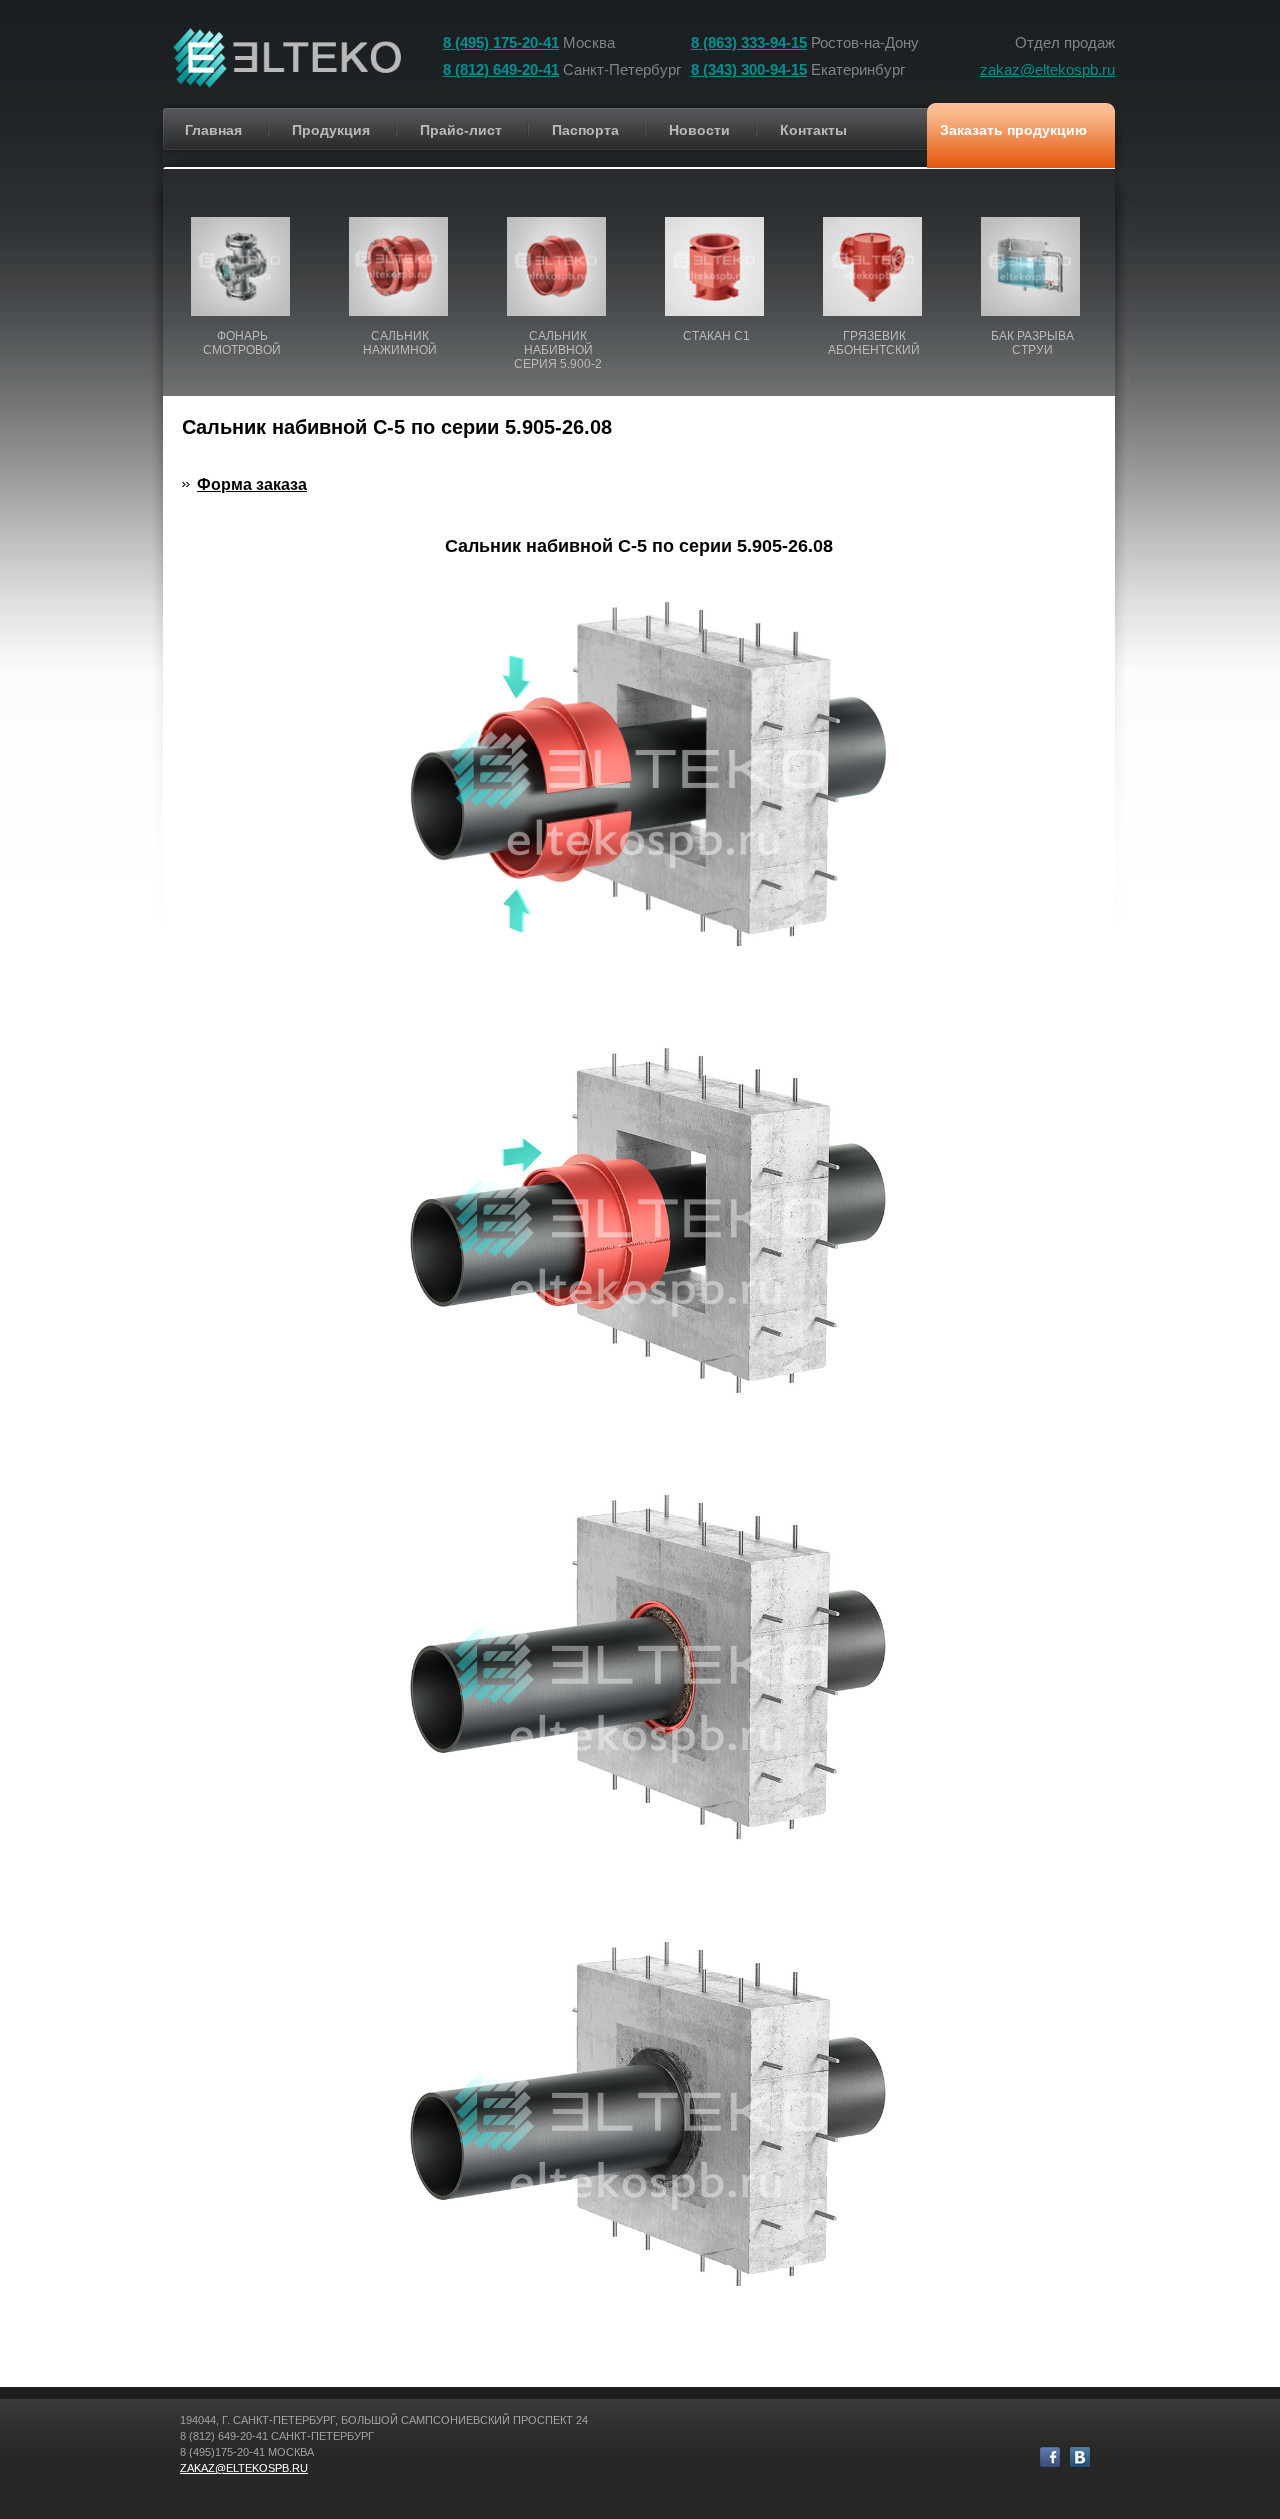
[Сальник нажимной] (400, 256)
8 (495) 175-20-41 (501, 42)
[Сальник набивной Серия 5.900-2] (558, 256)
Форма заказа (252, 484)
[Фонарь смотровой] (242, 256)
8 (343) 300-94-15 (749, 69)
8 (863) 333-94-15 (749, 42)
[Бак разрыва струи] (1032, 256)
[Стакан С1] (716, 256)
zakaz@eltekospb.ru (1047, 69)
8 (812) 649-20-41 (501, 69)
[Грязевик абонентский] (874, 256)
